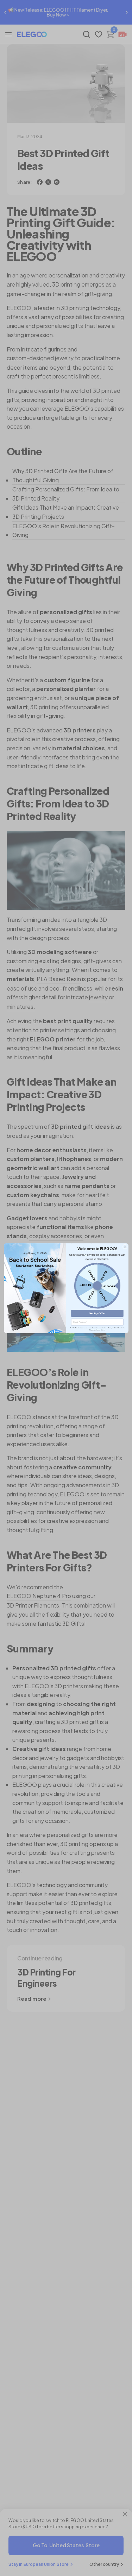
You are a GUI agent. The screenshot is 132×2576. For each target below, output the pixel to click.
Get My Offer (97, 1313)
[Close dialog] (125, 1246)
